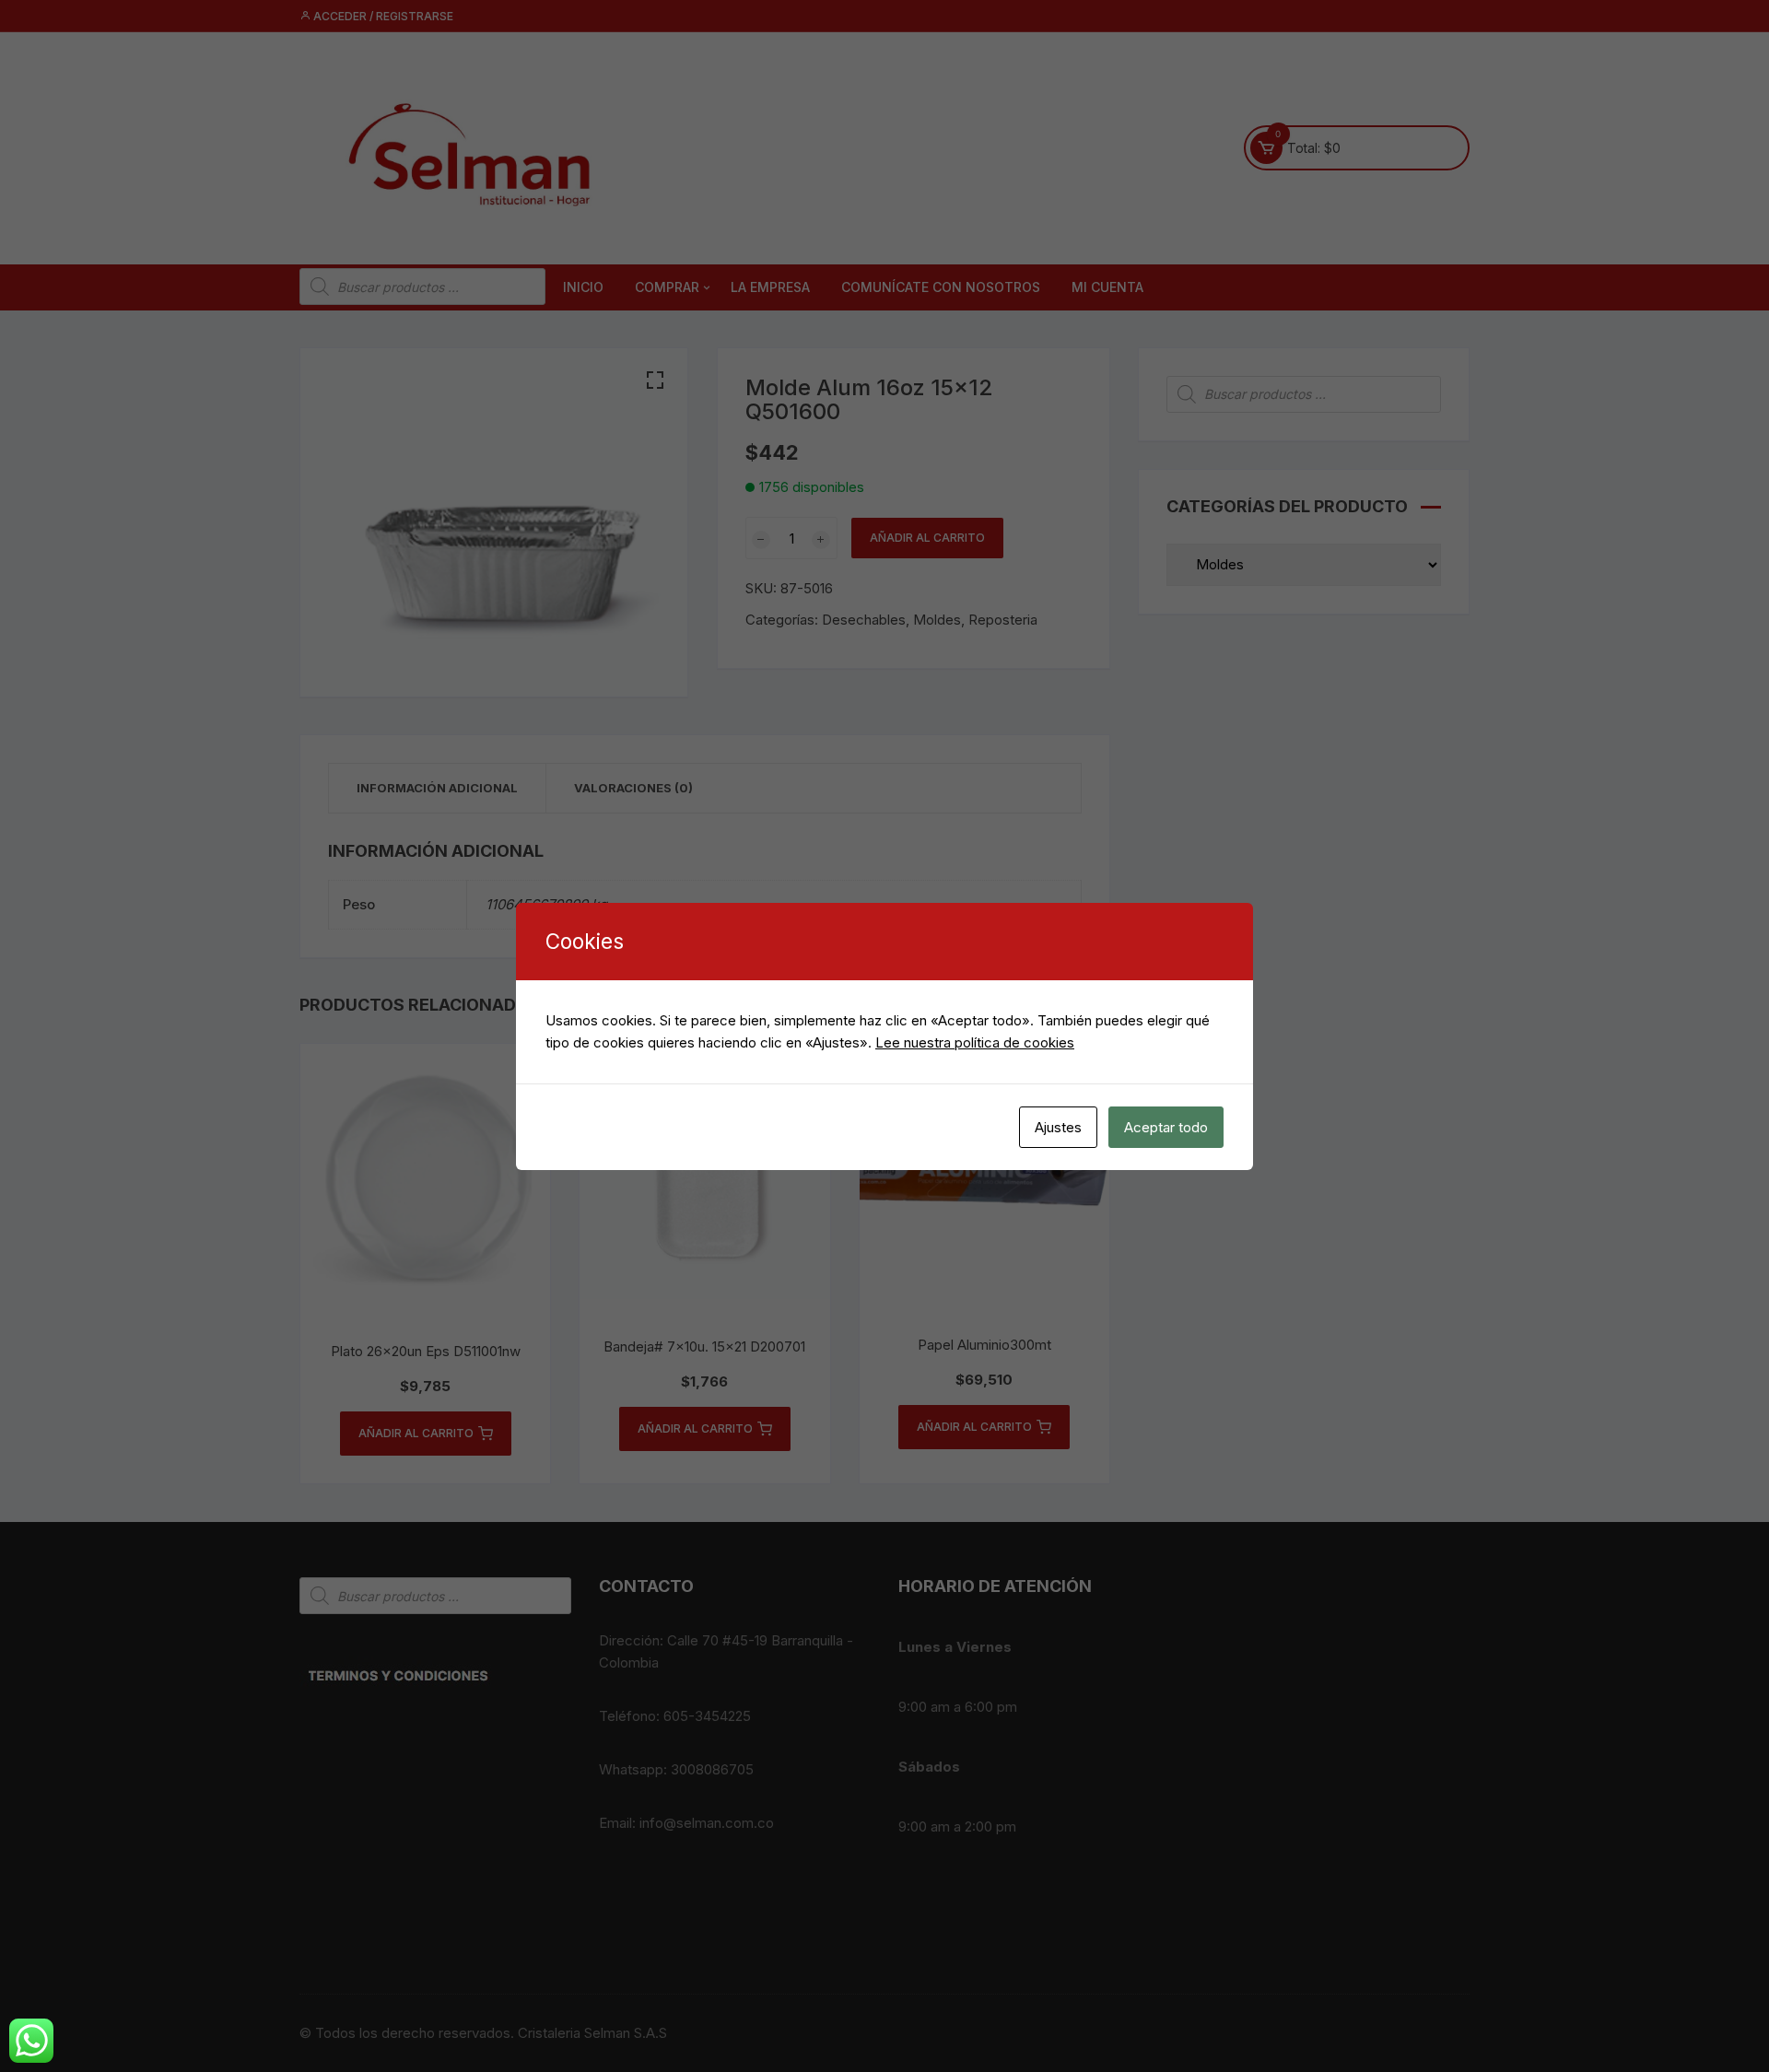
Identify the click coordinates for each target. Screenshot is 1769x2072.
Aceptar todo (1166, 1127)
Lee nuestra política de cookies (975, 1042)
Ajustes (1058, 1127)
